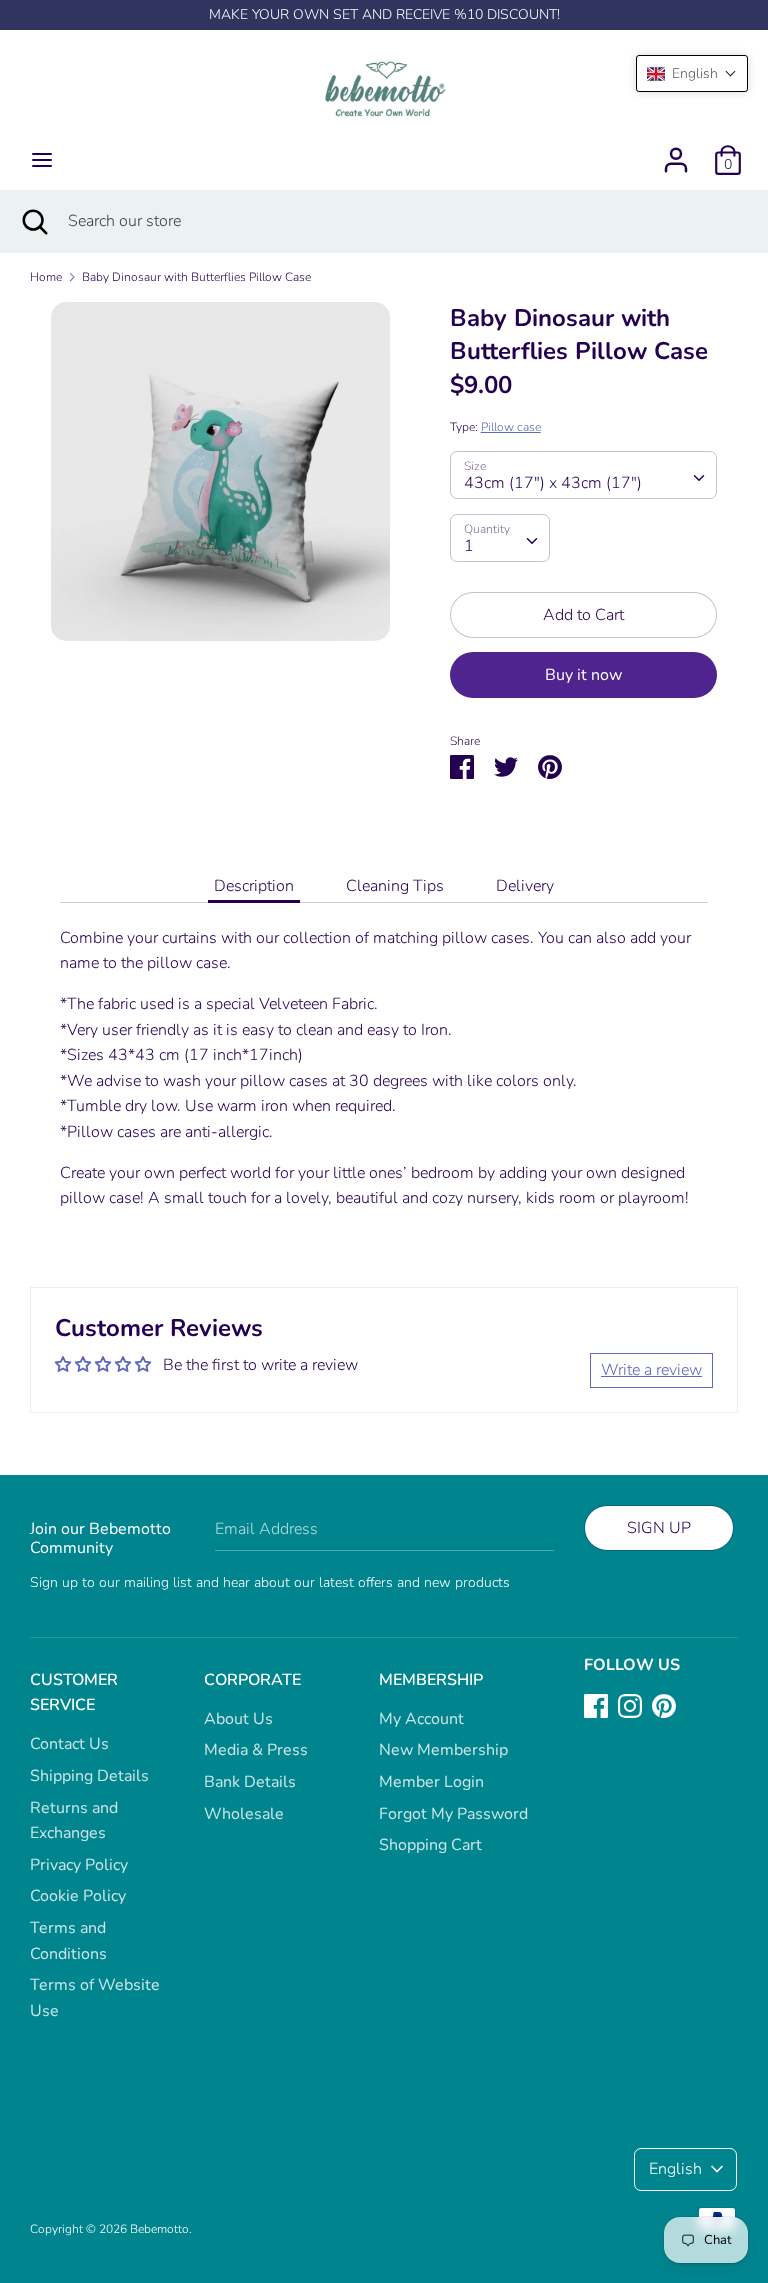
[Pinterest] (664, 1705)
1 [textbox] (469, 546)
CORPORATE (252, 1680)
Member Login (431, 1782)
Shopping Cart (430, 1845)
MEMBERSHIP (431, 1680)
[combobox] (584, 475)
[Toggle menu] (42, 160)
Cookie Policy (78, 1896)
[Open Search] (34, 221)
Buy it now (583, 675)
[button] (692, 73)
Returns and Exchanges (74, 1821)
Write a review (651, 1370)
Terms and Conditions (68, 1941)
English (675, 2169)
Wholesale (244, 1814)
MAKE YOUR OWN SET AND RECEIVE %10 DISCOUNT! (384, 14)
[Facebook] (596, 1705)
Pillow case (511, 427)
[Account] (676, 152)
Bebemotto (159, 2229)
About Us (238, 1719)
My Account (421, 1719)
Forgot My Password (453, 1814)
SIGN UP (659, 1528)
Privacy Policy (79, 1865)
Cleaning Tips (395, 886)
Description (254, 886)
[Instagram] (630, 1705)
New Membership (443, 1750)
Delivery (525, 886)
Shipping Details (89, 1776)
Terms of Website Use (95, 1998)
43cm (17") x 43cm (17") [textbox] (553, 483)
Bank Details (250, 1782)
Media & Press (256, 1750)
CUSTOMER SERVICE (74, 1693)
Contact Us (69, 1744)
